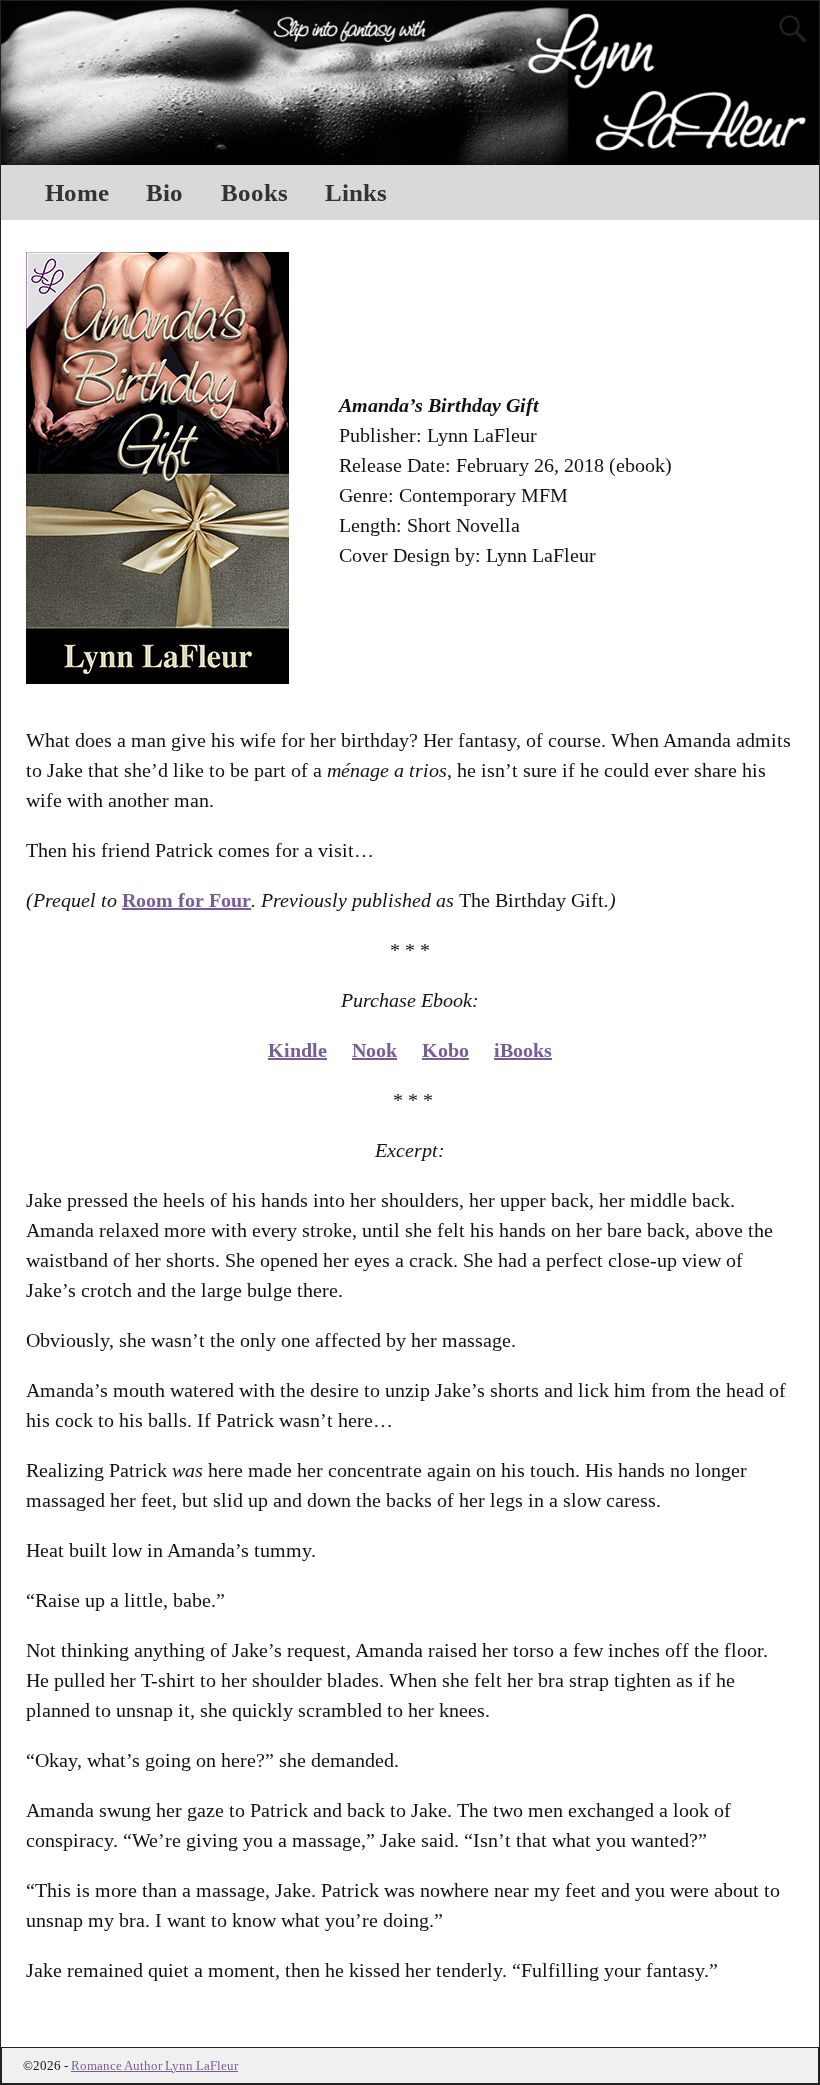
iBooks (523, 1050)
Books (254, 192)
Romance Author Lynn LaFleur (154, 2065)
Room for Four (186, 900)
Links (356, 192)
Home (77, 192)
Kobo (445, 1050)
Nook (374, 1050)
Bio (164, 192)
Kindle (297, 1050)
